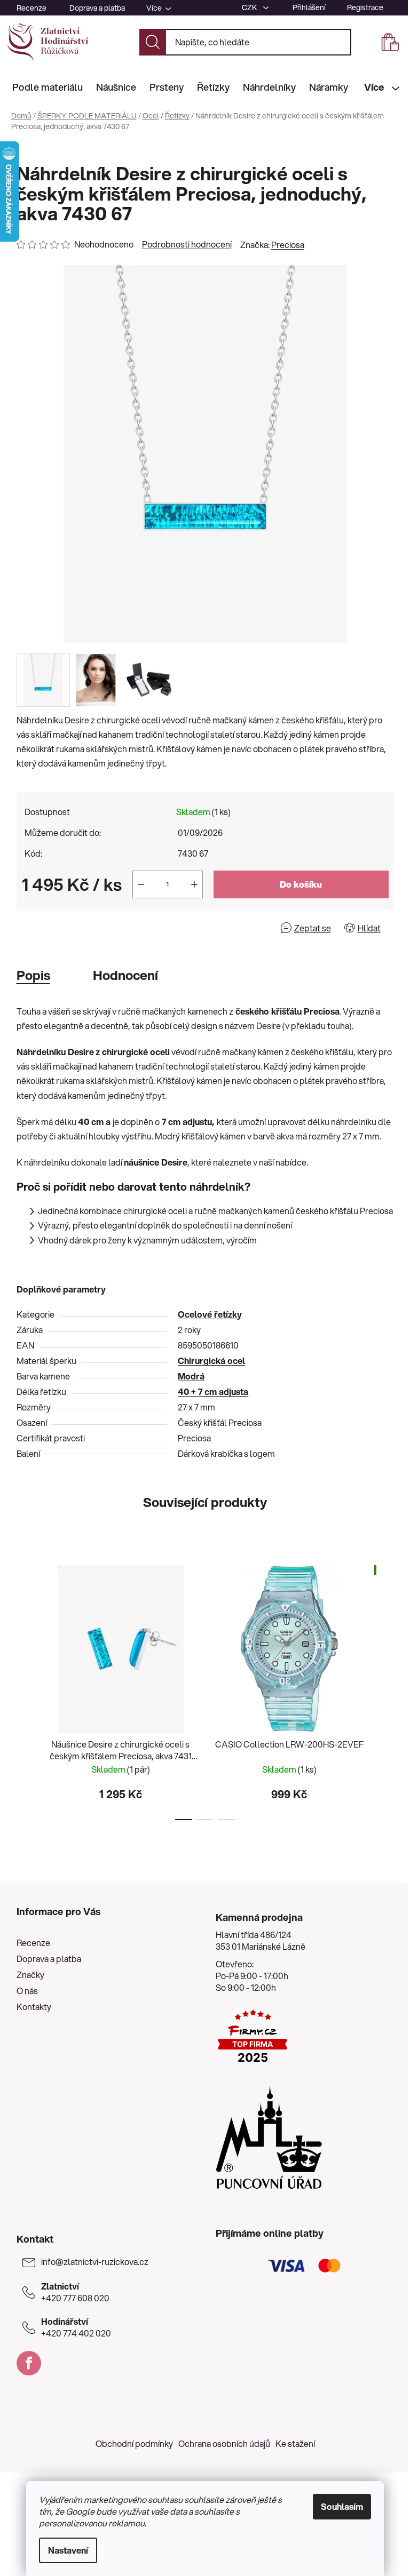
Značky (30, 1975)
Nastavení (68, 2550)
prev (25, 1689)
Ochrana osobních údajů (224, 2443)
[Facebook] (29, 2363)
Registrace (365, 7)
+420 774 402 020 (76, 2327)
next (385, 1689)
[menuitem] (48, 87)
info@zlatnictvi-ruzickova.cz (95, 2262)
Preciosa (288, 245)
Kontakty (34, 2007)
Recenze (31, 8)
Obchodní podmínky (134, 2443)
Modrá (191, 1376)
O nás (27, 1991)
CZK (250, 7)
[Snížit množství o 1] (141, 884)
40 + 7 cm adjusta (213, 1391)
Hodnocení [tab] (125, 975)
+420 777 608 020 (75, 2292)
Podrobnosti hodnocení (187, 244)
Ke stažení (295, 2443)
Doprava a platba (97, 8)
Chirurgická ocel (211, 1361)
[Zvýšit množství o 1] (194, 884)
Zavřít (78, 928)
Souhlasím (342, 2506)
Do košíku (301, 884)
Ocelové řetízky (210, 1314)
